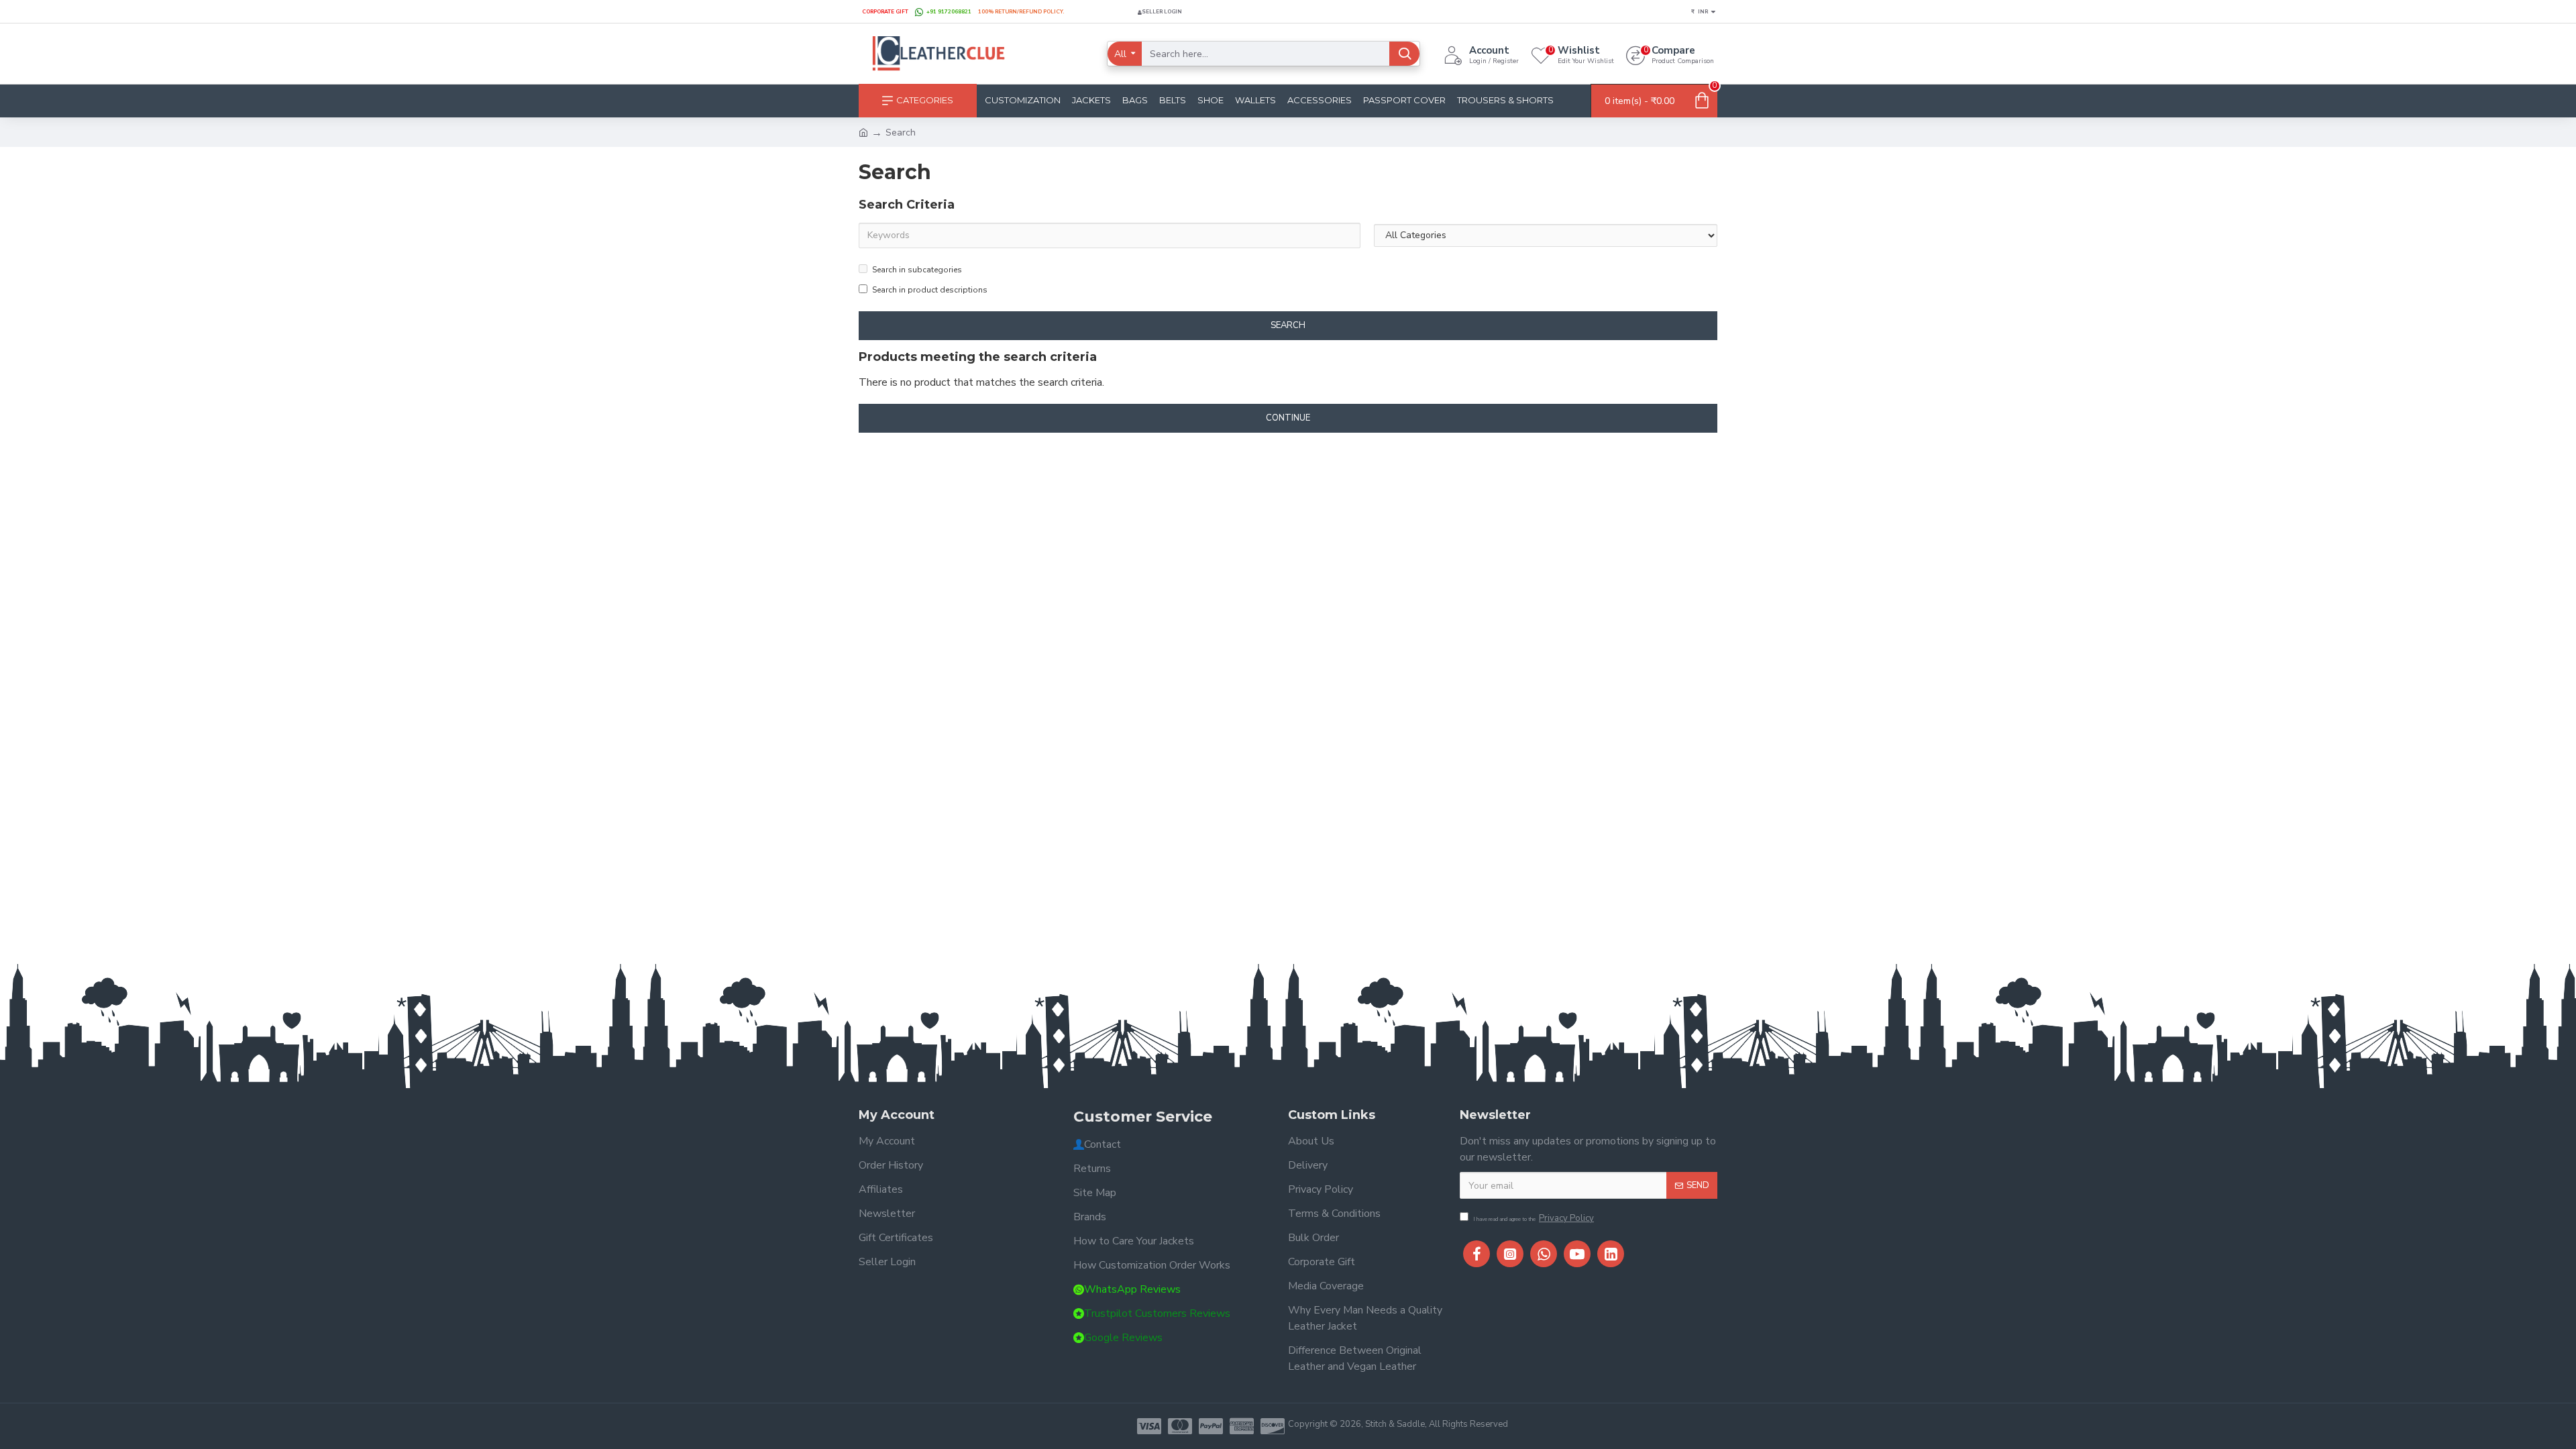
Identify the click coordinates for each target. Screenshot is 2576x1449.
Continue (1288, 418)
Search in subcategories (917, 270)
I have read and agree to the (1534, 1218)
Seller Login (1162, 12)
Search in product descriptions (930, 290)
